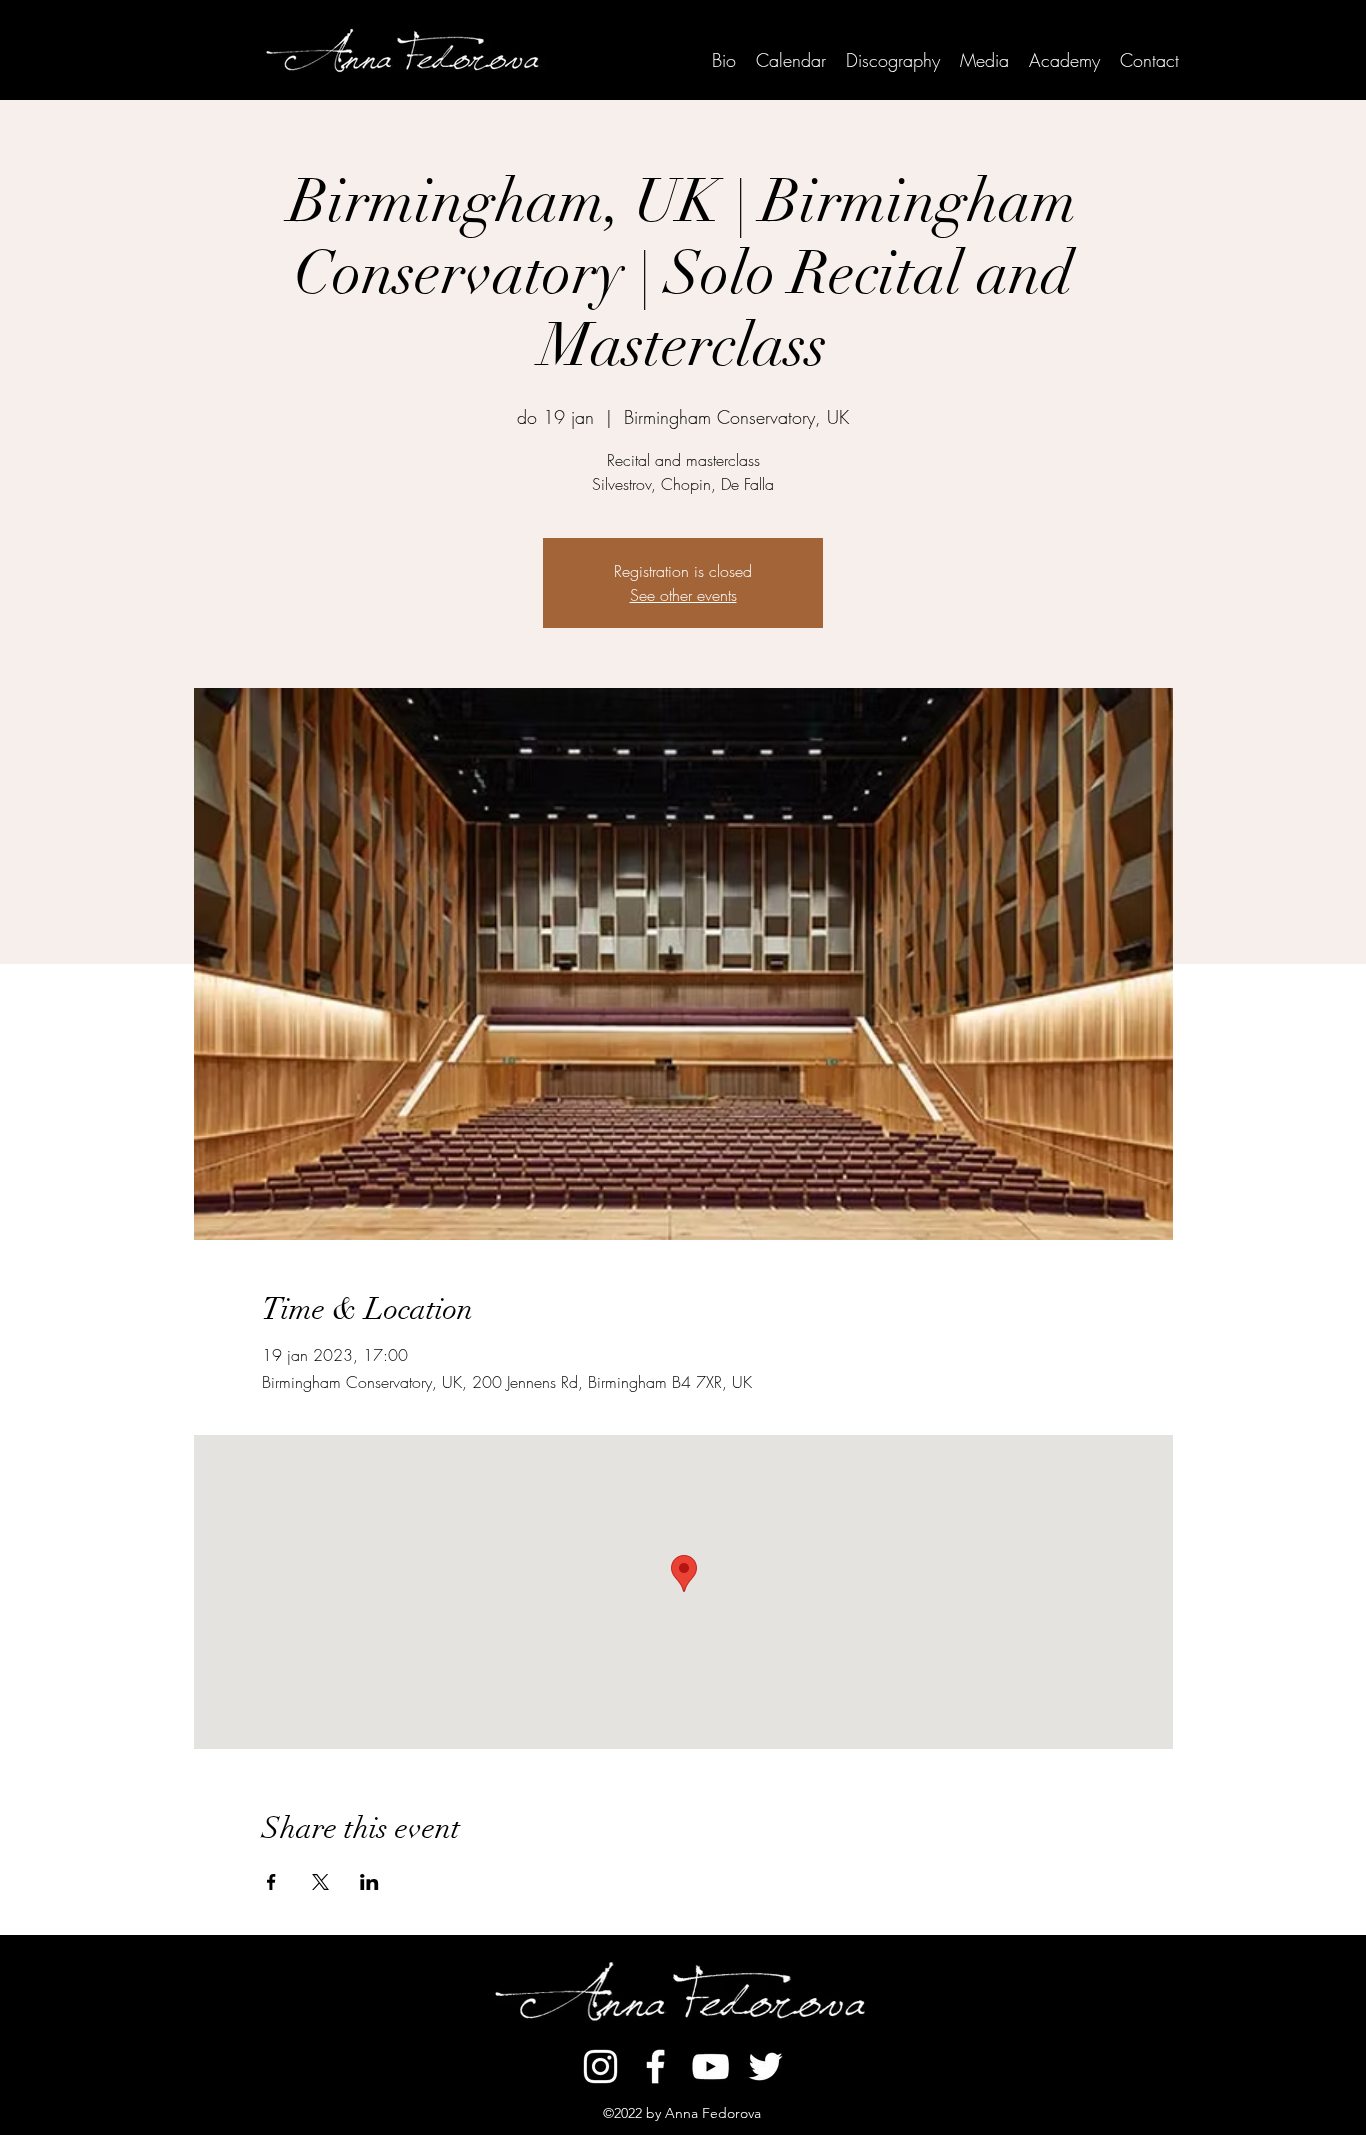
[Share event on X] (320, 1882)
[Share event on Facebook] (271, 1882)
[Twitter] (765, 2066)
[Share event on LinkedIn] (369, 1882)
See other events (683, 595)
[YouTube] (710, 2066)
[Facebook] (655, 2066)
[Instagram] (600, 2066)
